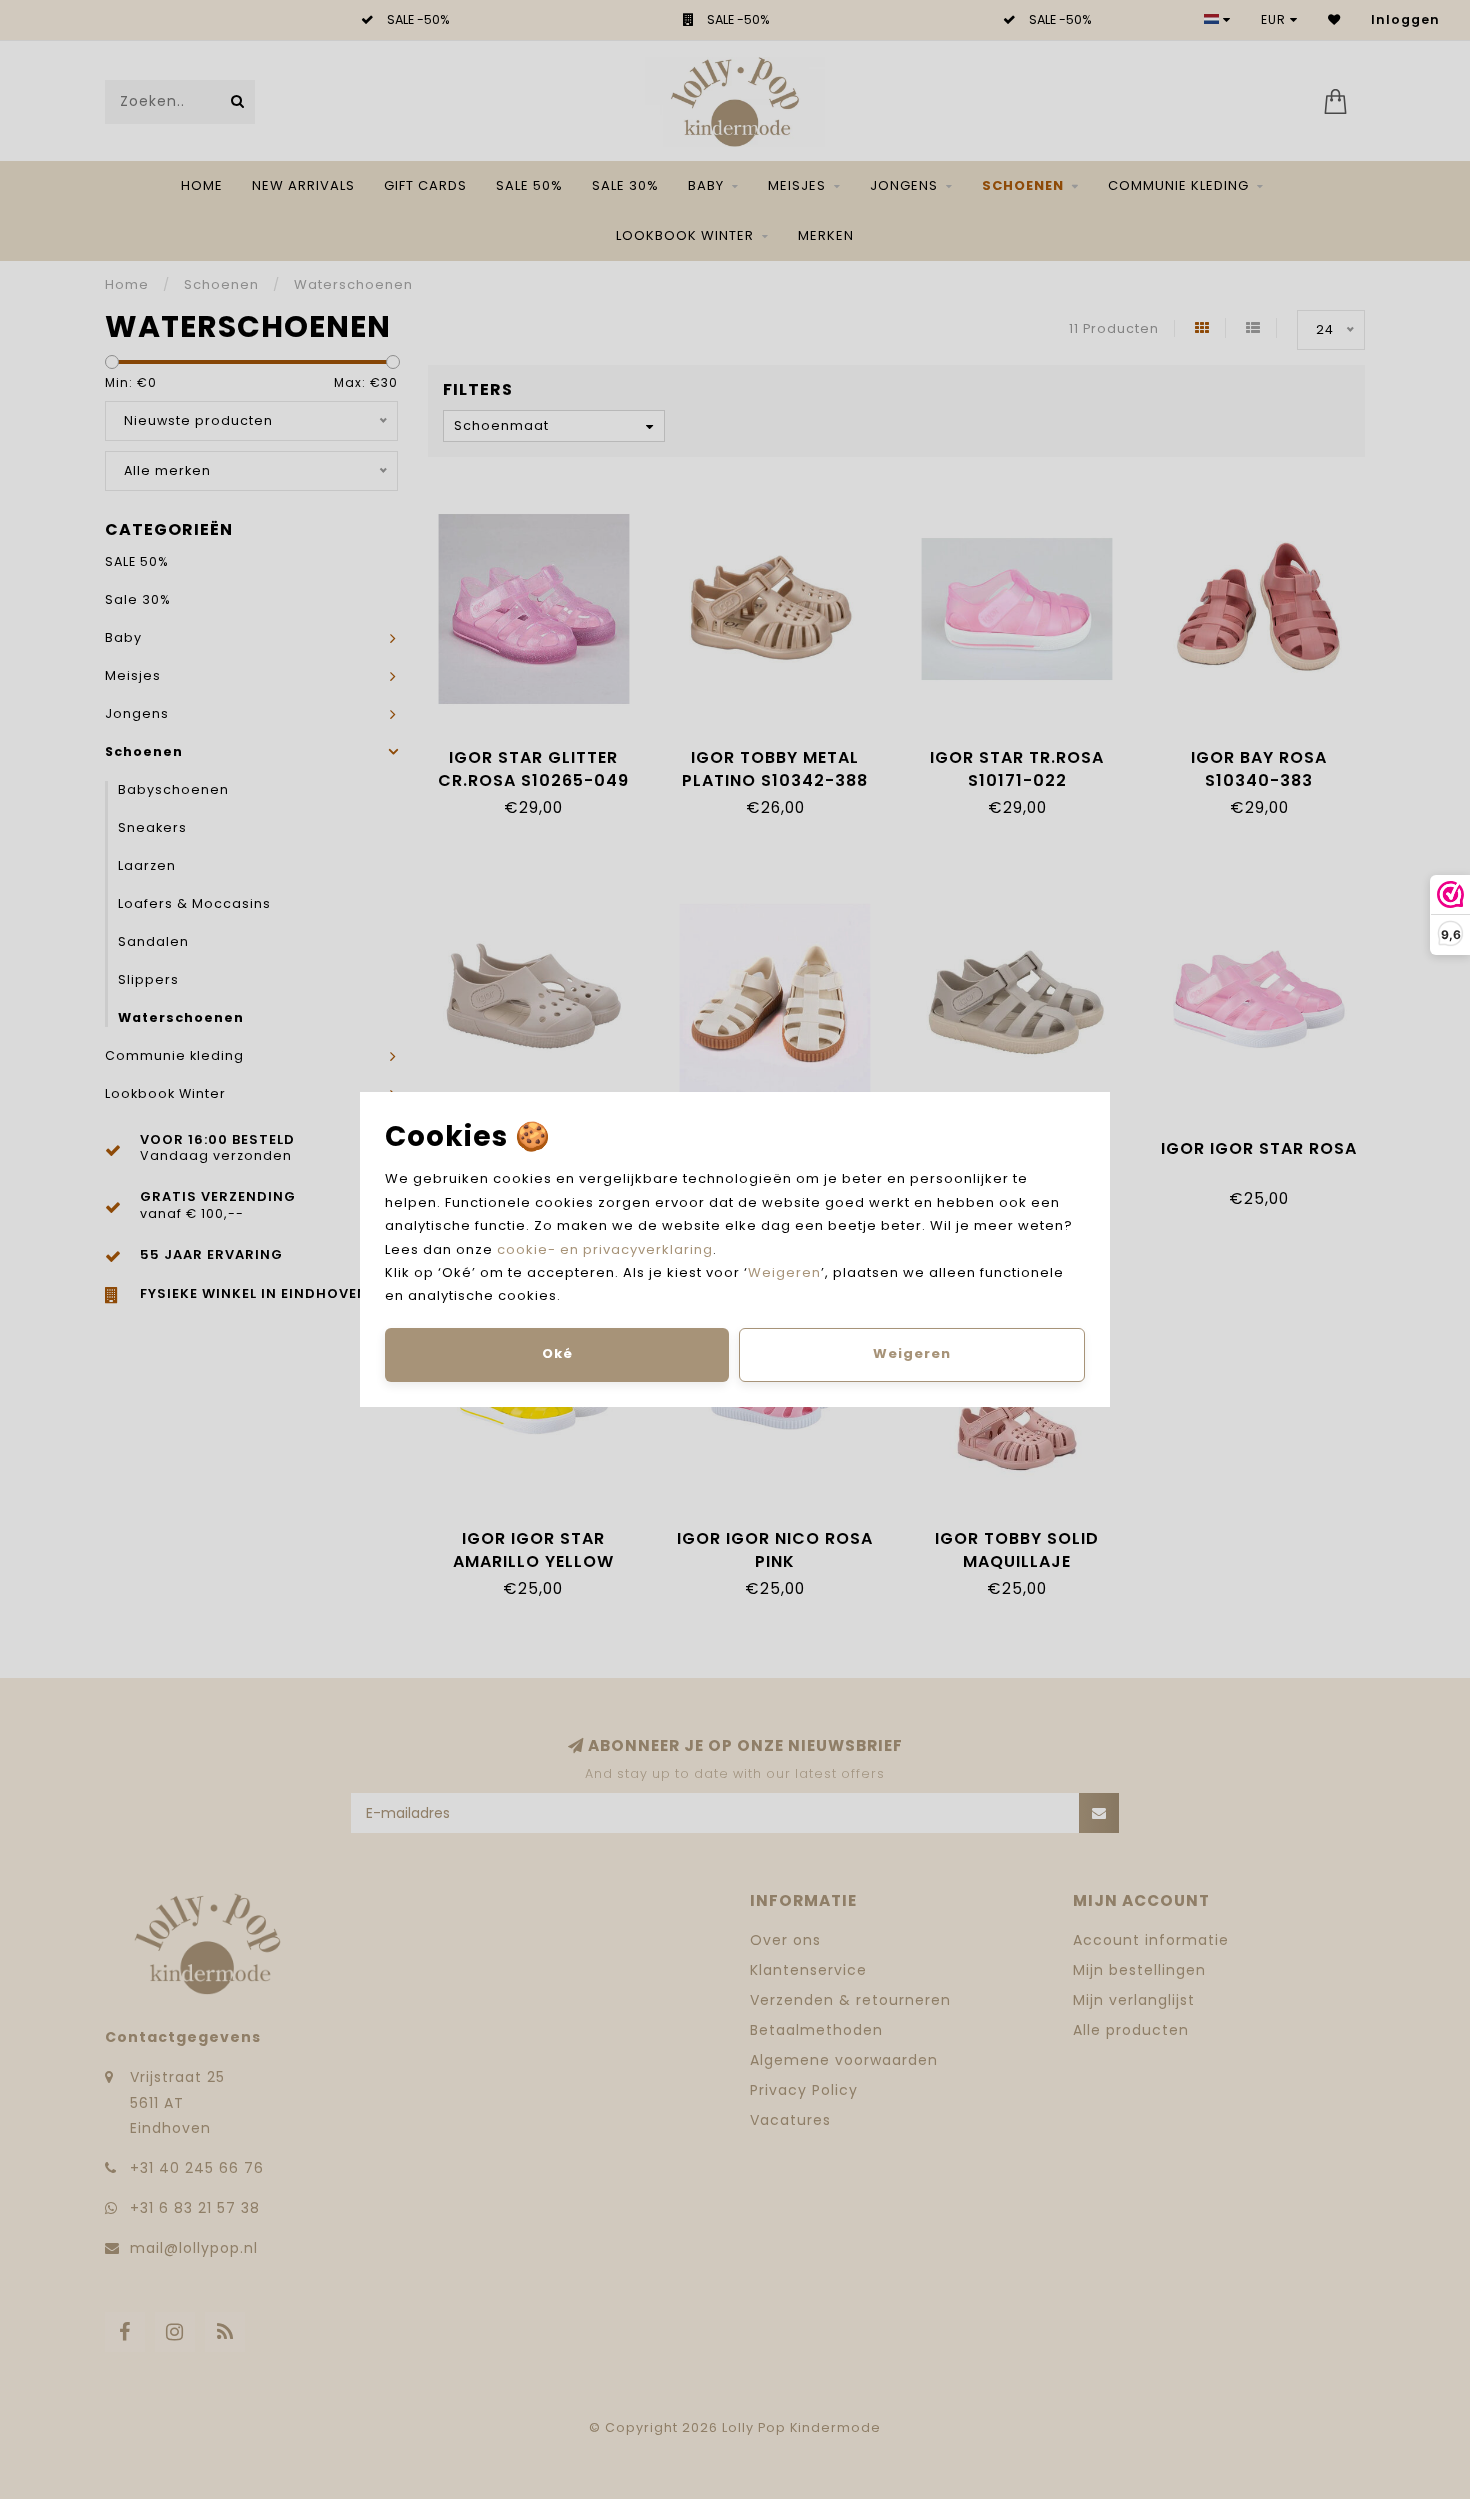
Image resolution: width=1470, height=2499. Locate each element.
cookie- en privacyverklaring (605, 1249)
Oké (557, 1353)
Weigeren (784, 1272)
